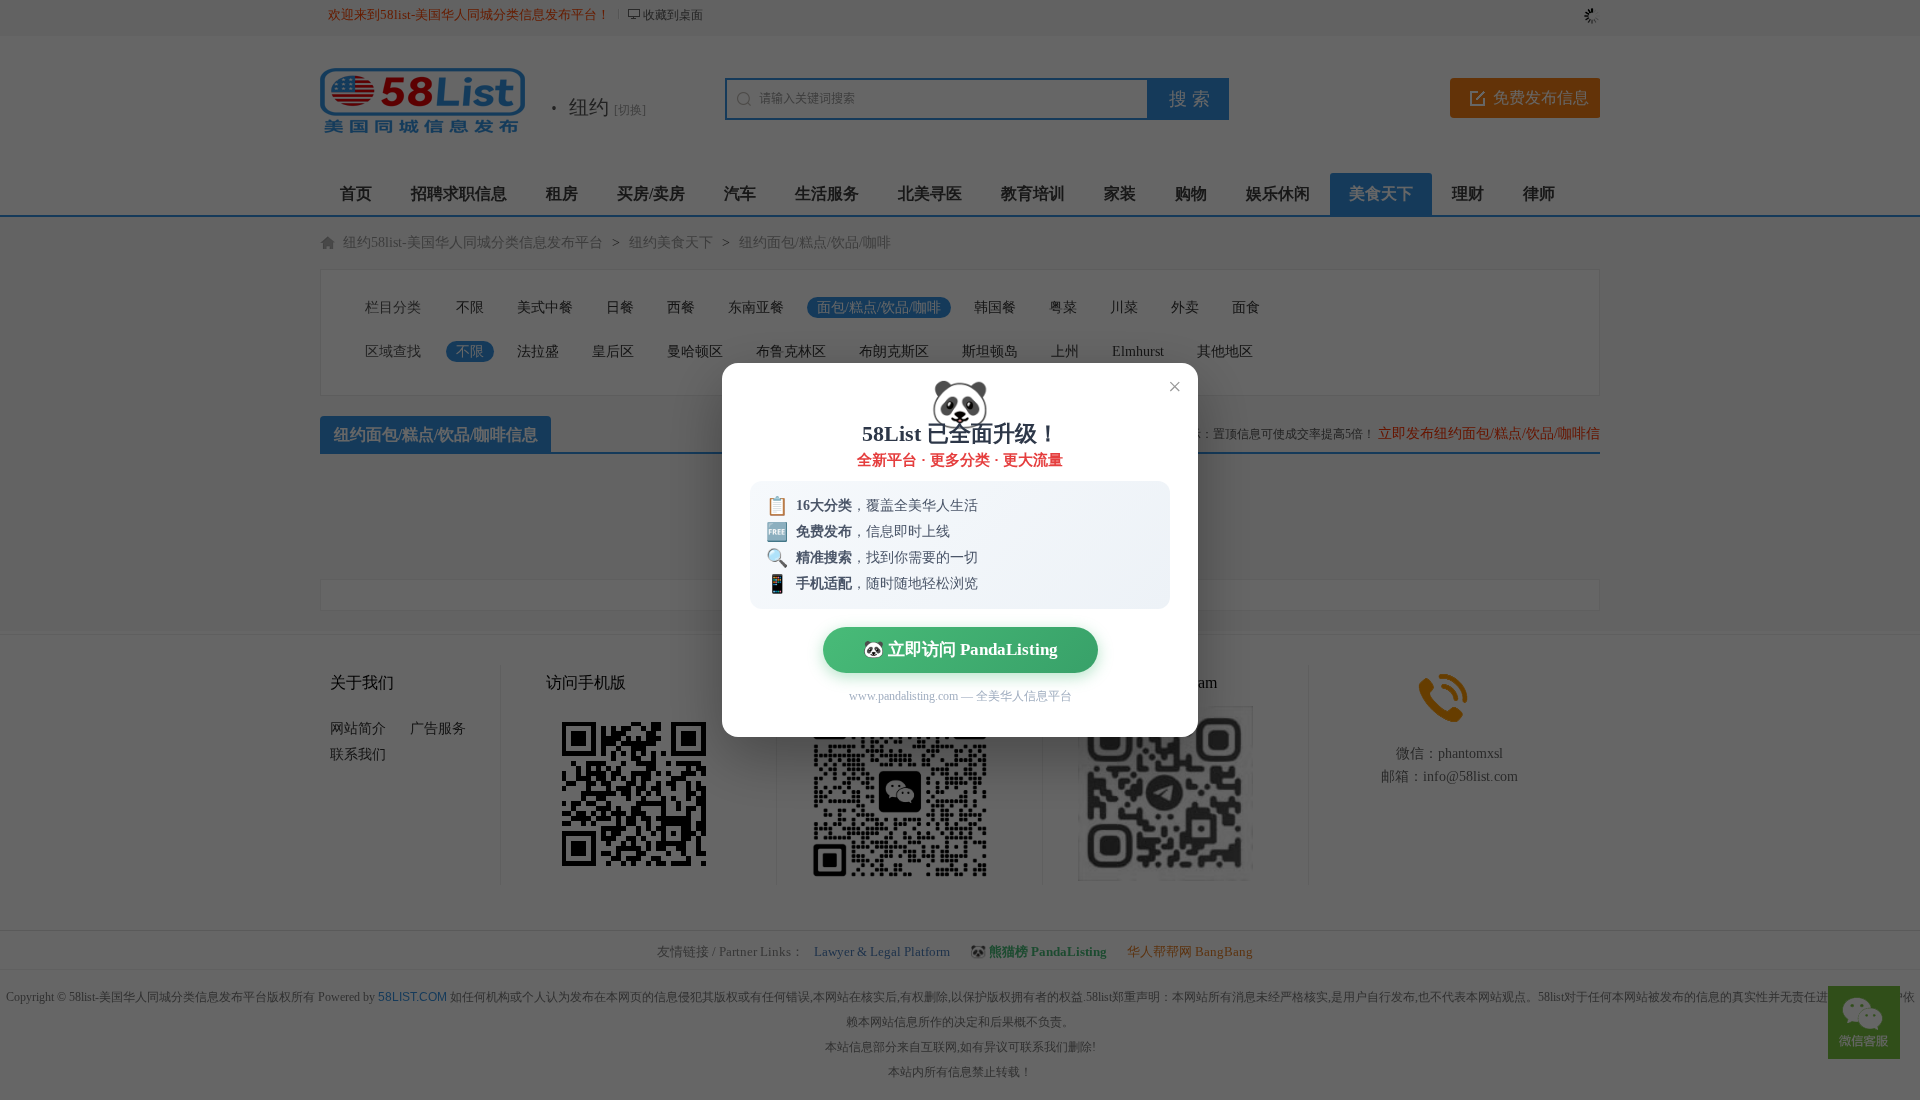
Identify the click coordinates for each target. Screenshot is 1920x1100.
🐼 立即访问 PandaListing (960, 649)
